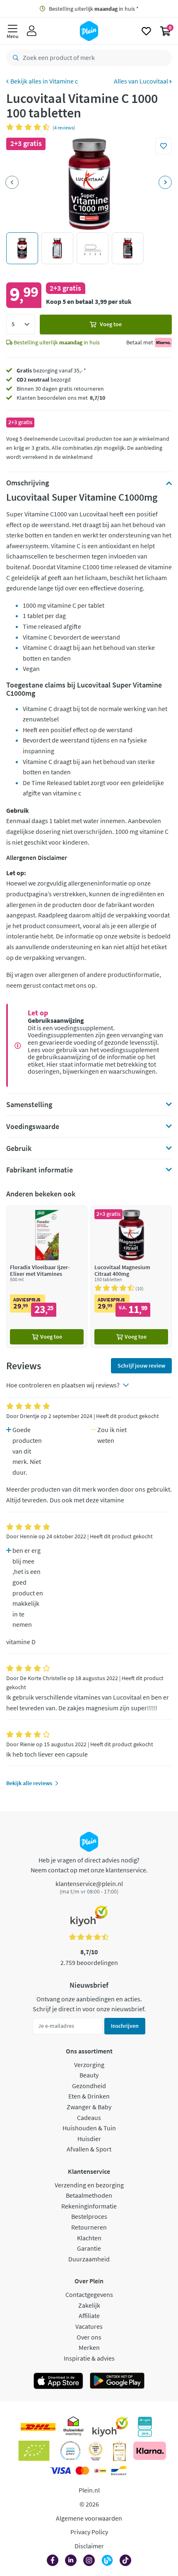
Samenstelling (29, 1105)
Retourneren (89, 2227)
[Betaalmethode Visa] (60, 2471)
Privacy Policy (89, 2532)
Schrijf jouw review (141, 1366)
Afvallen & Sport (89, 2149)
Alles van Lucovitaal (142, 81)
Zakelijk (89, 2305)
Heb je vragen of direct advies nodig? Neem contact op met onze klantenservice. (89, 1865)
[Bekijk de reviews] (29, 127)
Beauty (89, 2075)
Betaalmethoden (89, 2195)
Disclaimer (89, 2546)
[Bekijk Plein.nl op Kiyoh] (110, 2427)
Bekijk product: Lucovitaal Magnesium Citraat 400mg (131, 1277)
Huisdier (89, 2139)
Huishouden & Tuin (89, 2128)
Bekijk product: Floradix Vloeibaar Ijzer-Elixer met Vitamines (47, 1277)
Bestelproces (89, 2216)
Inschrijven (125, 2026)
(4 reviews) (64, 128)
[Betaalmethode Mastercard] (82, 2471)
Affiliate (89, 2316)
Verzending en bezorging (89, 2185)
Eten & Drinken (89, 2096)
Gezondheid (89, 2086)
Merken (89, 2347)
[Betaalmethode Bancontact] (119, 2471)
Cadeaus (89, 2118)
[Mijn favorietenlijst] (146, 31)
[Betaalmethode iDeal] (100, 2471)
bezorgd (44, 380)
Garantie (89, 2248)
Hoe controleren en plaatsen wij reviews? (63, 1385)
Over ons (89, 2337)
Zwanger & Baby (89, 2107)
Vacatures (89, 2326)
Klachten (89, 2238)
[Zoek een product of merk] (14, 58)
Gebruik (19, 1148)
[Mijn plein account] (32, 31)
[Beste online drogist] (96, 2451)
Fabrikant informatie (40, 1170)
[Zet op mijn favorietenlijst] (164, 146)
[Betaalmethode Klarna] (150, 2451)
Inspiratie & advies (89, 2358)
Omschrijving (28, 483)
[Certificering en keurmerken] (34, 2451)
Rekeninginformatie (89, 2206)
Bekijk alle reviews (29, 1783)
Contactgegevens (89, 2294)
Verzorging (89, 2065)
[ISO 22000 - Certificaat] (71, 2451)
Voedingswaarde (33, 1127)
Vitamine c (64, 81)
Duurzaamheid (89, 2259)
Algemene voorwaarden (89, 2518)
